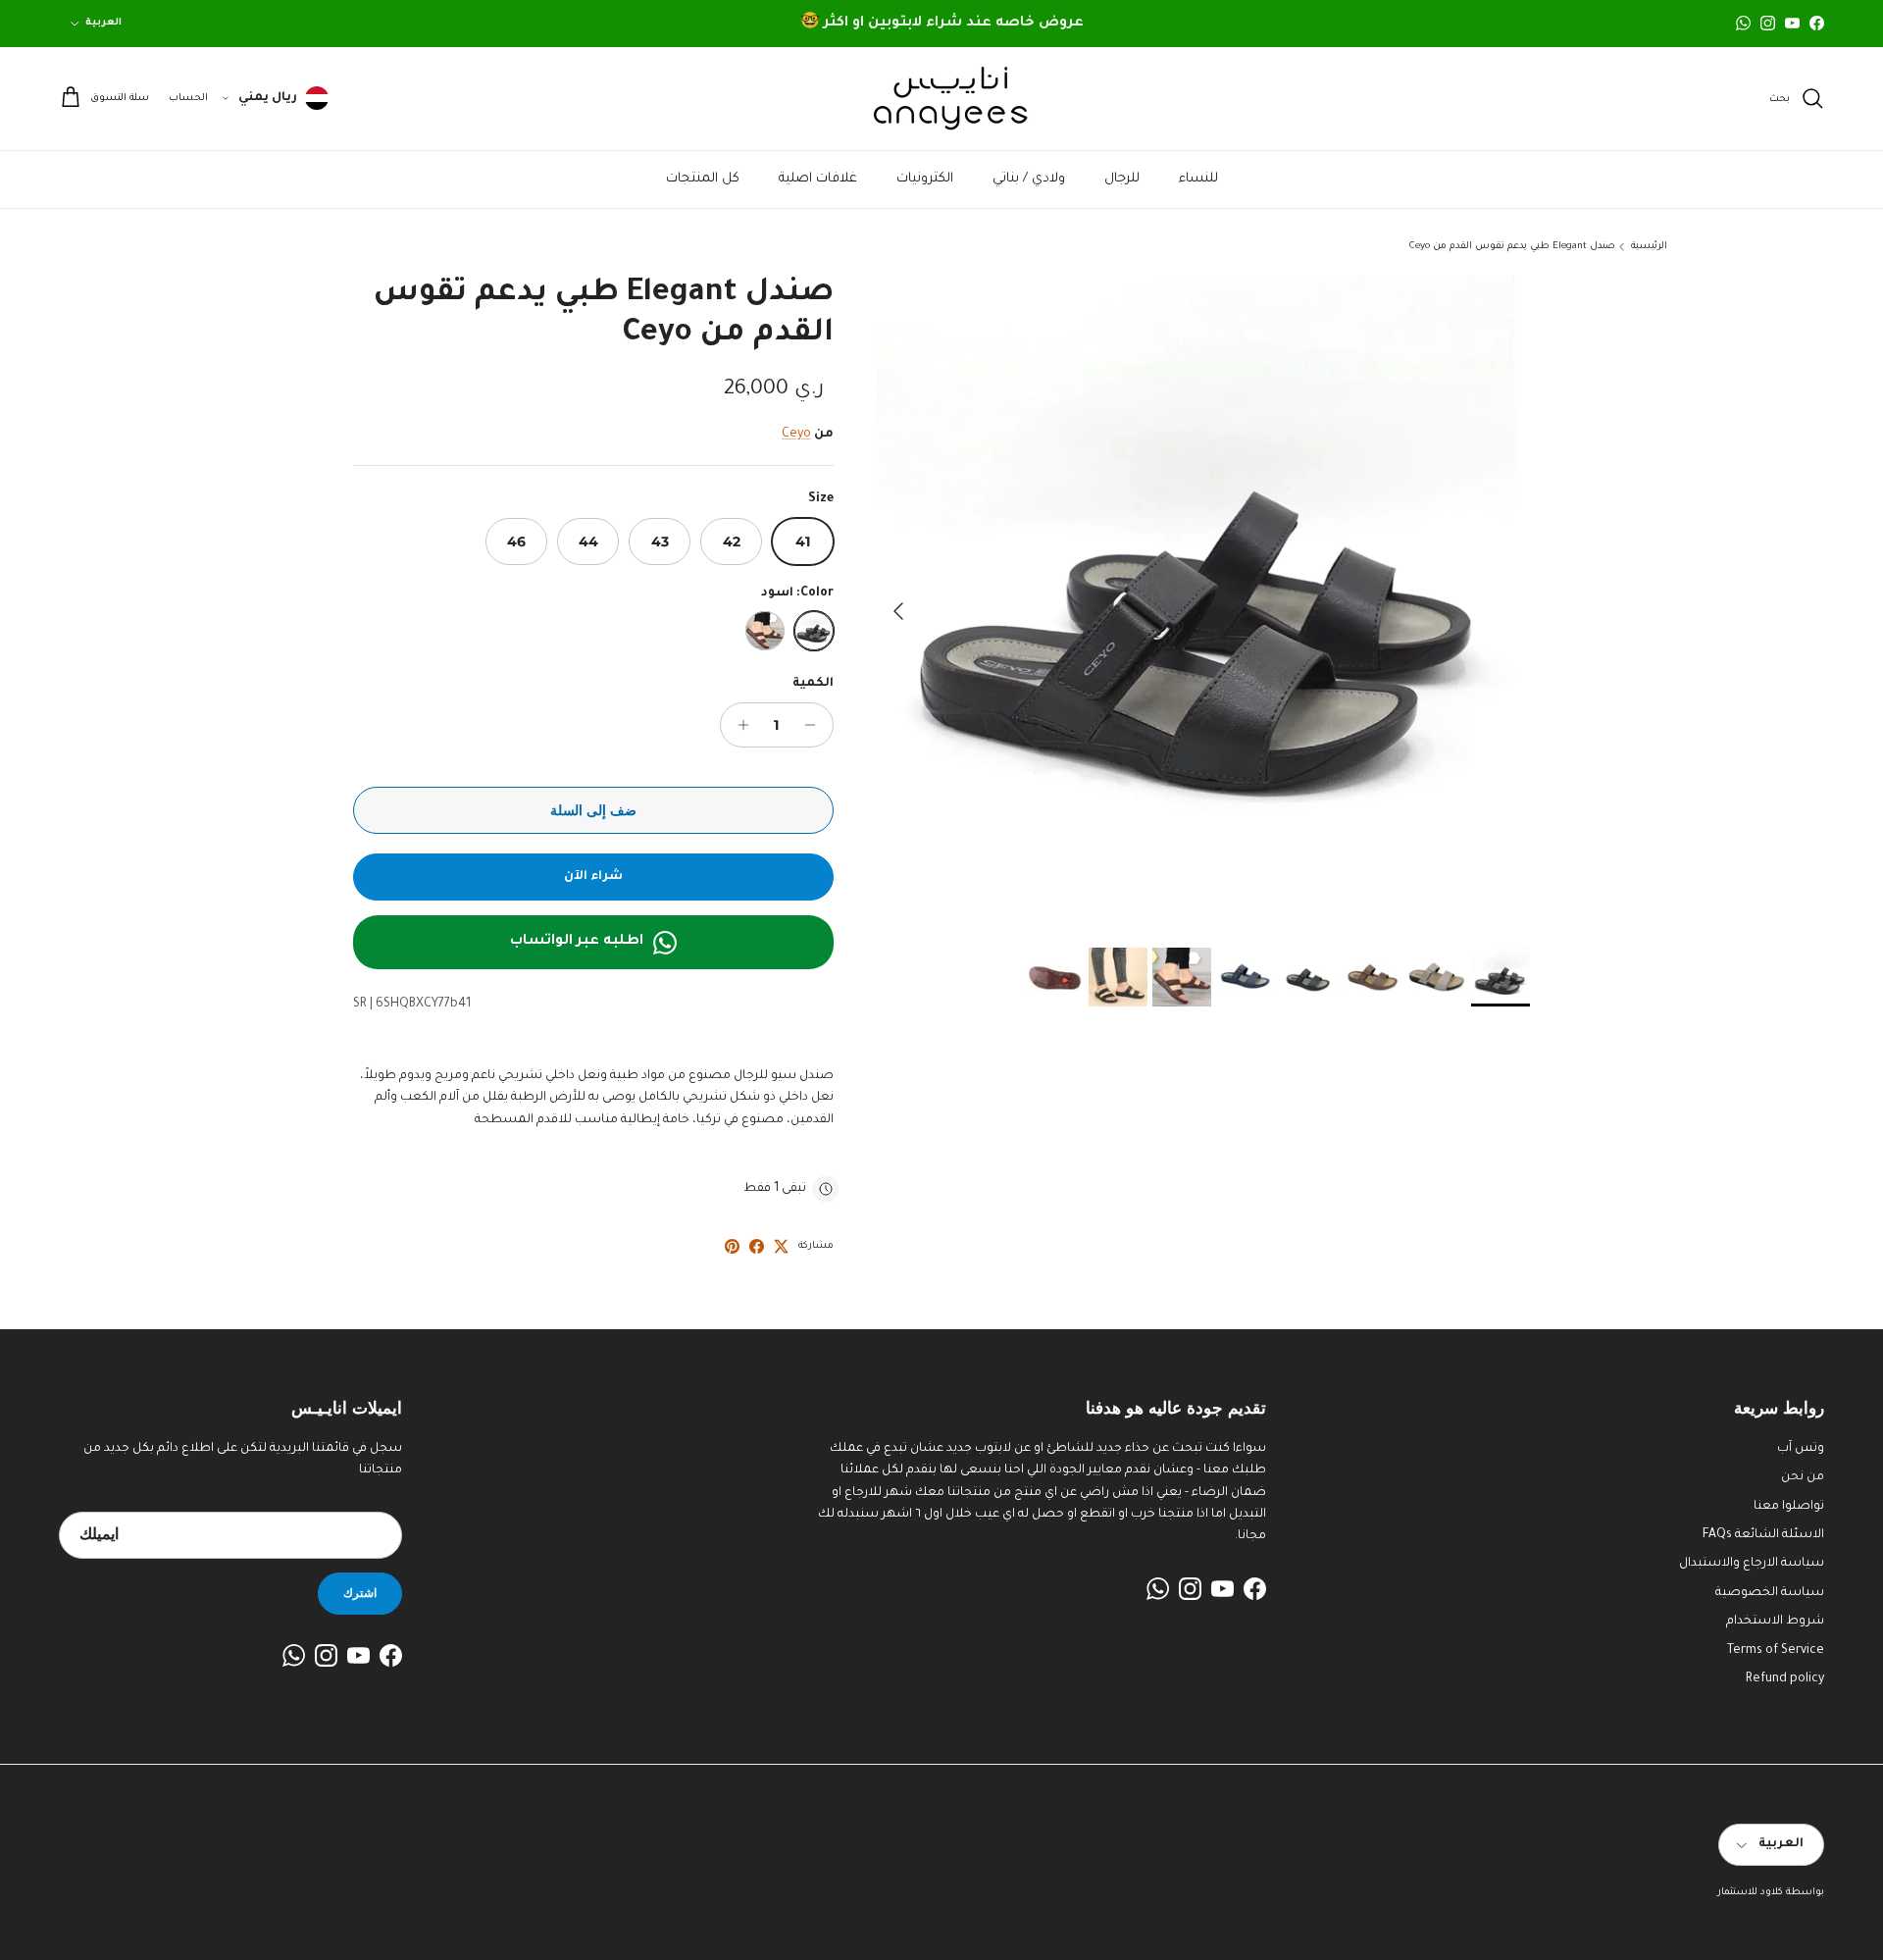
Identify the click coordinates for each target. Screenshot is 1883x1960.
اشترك (360, 1593)
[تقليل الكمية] (815, 725)
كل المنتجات (703, 179)
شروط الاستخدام (1775, 1622)
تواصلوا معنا (1789, 1507)
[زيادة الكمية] (738, 725)
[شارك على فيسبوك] (757, 1246)
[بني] (765, 631)
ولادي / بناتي (1029, 179)
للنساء (1198, 179)
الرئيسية (1649, 247)
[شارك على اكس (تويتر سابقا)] (781, 1246)
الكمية (813, 684)
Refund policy (1785, 1679)
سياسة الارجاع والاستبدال (1752, 1564)
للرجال (1122, 179)
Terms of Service (1776, 1651)
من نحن (1803, 1477)
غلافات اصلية (818, 179)
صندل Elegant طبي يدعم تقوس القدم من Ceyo (1512, 247)
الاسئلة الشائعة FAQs (1763, 1535)
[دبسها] (732, 1246)
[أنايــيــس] (941, 99)
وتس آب (1801, 1449)
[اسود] (814, 631)
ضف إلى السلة (593, 810)
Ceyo (796, 435)
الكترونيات (925, 179)
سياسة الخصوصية (1770, 1593)
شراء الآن (593, 877)
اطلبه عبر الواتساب (577, 942)
